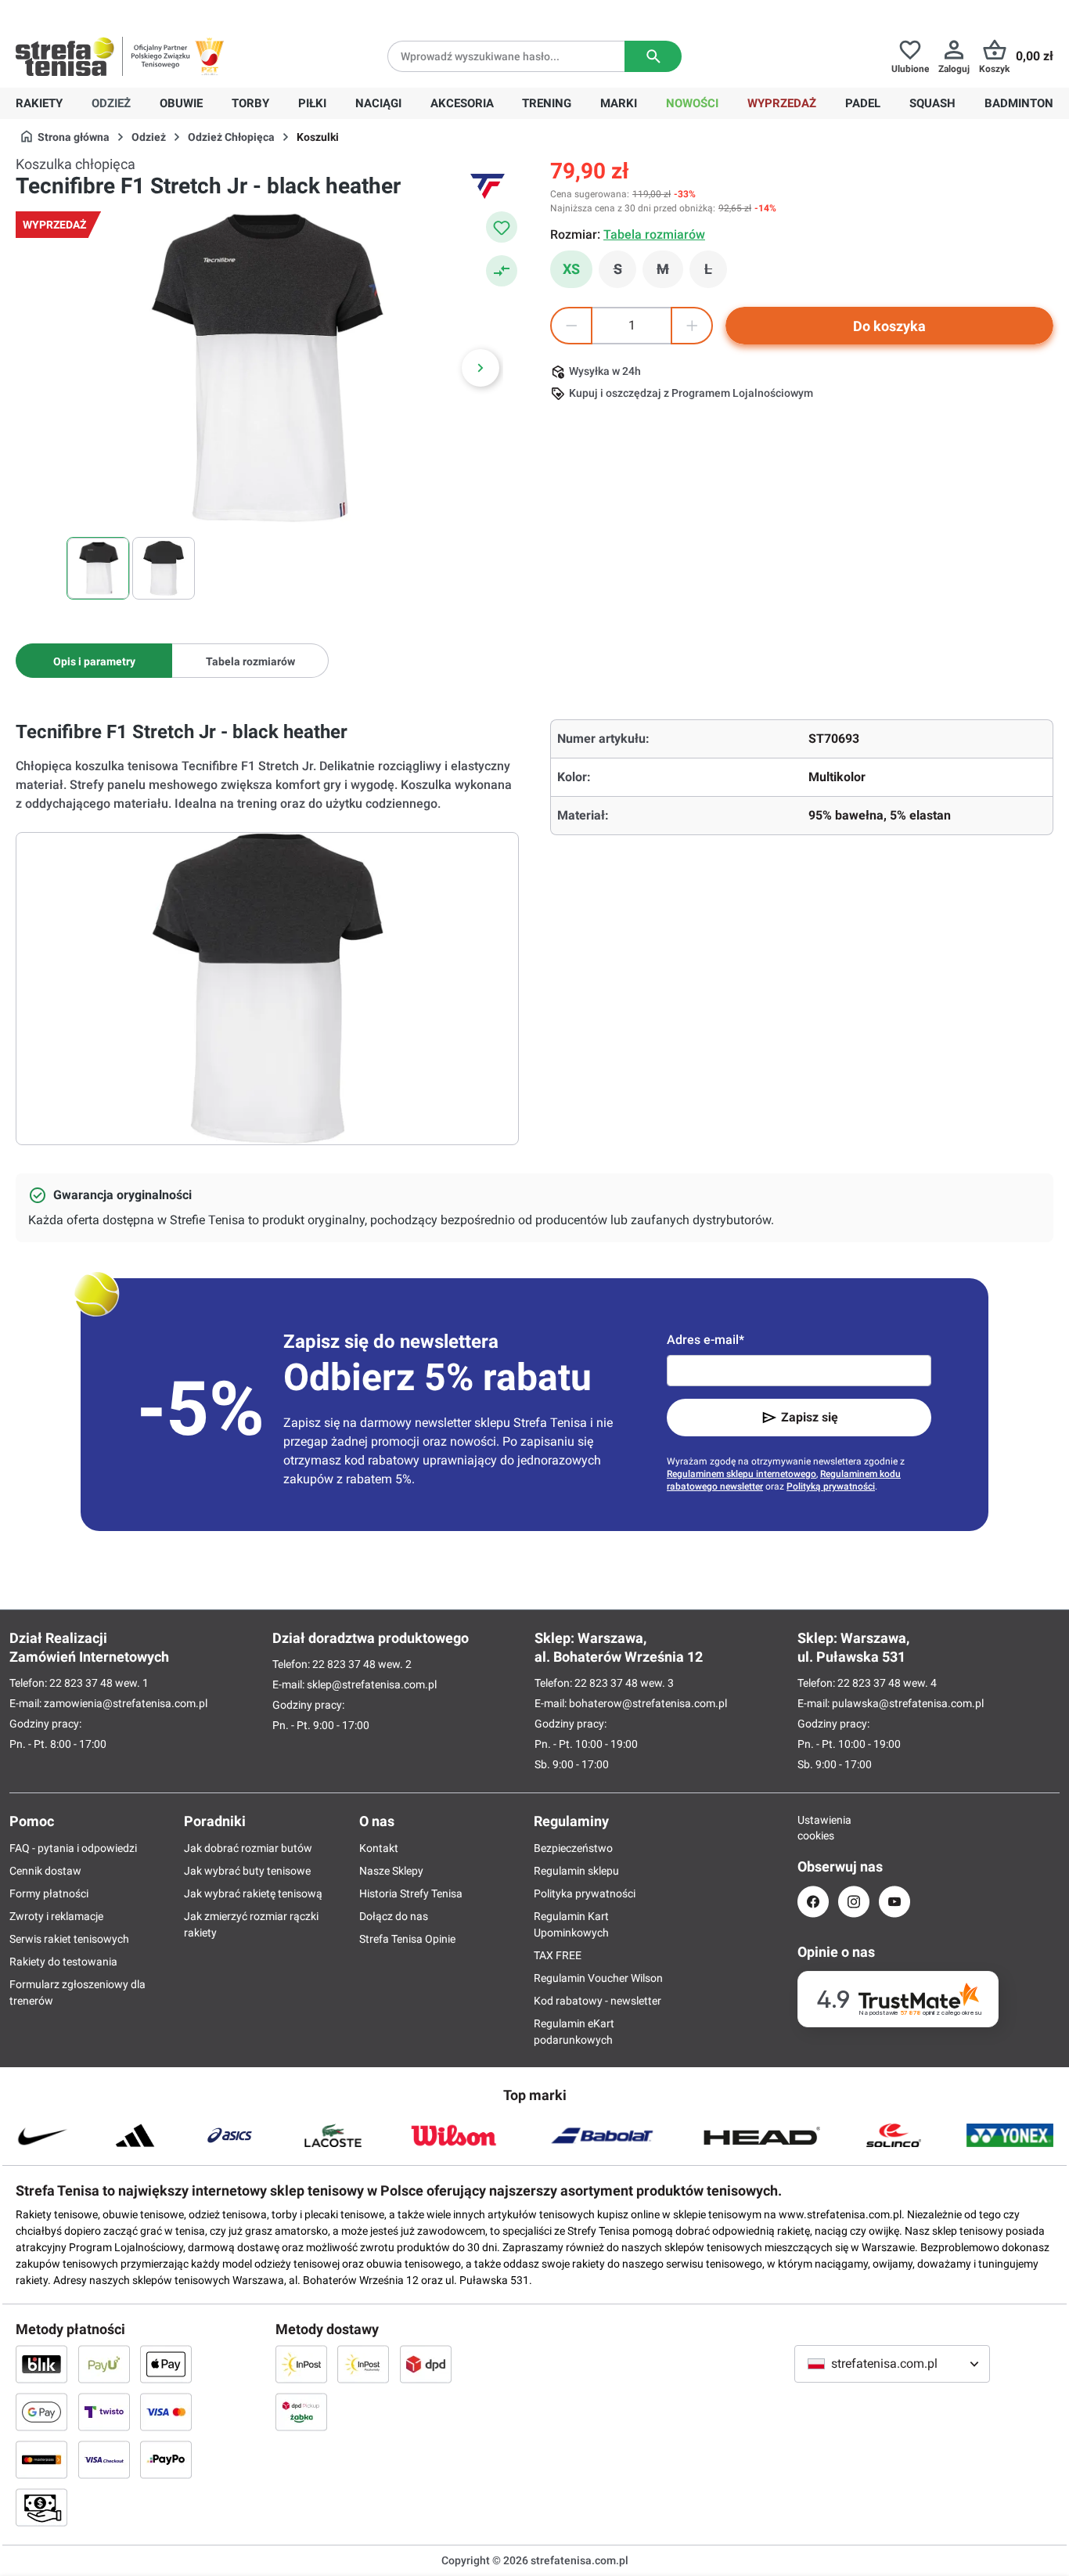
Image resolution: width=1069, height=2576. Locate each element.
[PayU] (104, 2364)
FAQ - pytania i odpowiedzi (73, 1848)
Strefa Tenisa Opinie (407, 1939)
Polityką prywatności (831, 1486)
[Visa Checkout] (104, 2459)
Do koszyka (889, 326)
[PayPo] (166, 2459)
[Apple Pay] (166, 2364)
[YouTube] (894, 1902)
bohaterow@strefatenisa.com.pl (648, 1703)
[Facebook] (813, 1902)
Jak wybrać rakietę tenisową (253, 1893)
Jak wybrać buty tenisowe (247, 1871)
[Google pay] (41, 2412)
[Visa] (166, 2412)
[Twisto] (104, 2412)
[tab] (94, 661)
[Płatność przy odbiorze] (41, 2507)
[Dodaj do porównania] (502, 271)
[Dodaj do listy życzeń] (502, 227)
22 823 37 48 (81, 1683)
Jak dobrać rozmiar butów (248, 1848)
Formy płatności (49, 1893)
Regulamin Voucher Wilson (598, 1978)
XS (571, 269)
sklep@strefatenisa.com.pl (372, 1684)
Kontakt (379, 1848)
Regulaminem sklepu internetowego (741, 1474)
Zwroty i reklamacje (56, 1916)
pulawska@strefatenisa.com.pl (908, 1703)
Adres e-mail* (705, 1340)
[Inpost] (301, 2364)
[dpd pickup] (301, 2412)
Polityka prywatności (585, 1893)
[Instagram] (854, 1902)
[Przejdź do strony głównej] (65, 56)
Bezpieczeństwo (573, 1848)
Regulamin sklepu (576, 1871)
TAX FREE (558, 1955)
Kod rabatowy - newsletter (597, 2001)
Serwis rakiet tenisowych (69, 1939)
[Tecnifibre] (488, 186)
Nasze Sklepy (391, 1871)
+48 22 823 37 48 (129, 13)
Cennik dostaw (45, 1871)
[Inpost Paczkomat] (363, 2364)
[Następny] (481, 368)
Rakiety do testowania (63, 1962)
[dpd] (426, 2364)
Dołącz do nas (394, 1916)
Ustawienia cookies (813, 1828)
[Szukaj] (653, 56)
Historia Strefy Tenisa (411, 1893)
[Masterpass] (41, 2459)
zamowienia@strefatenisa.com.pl (126, 1703)
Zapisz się (810, 1417)
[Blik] (41, 2364)
